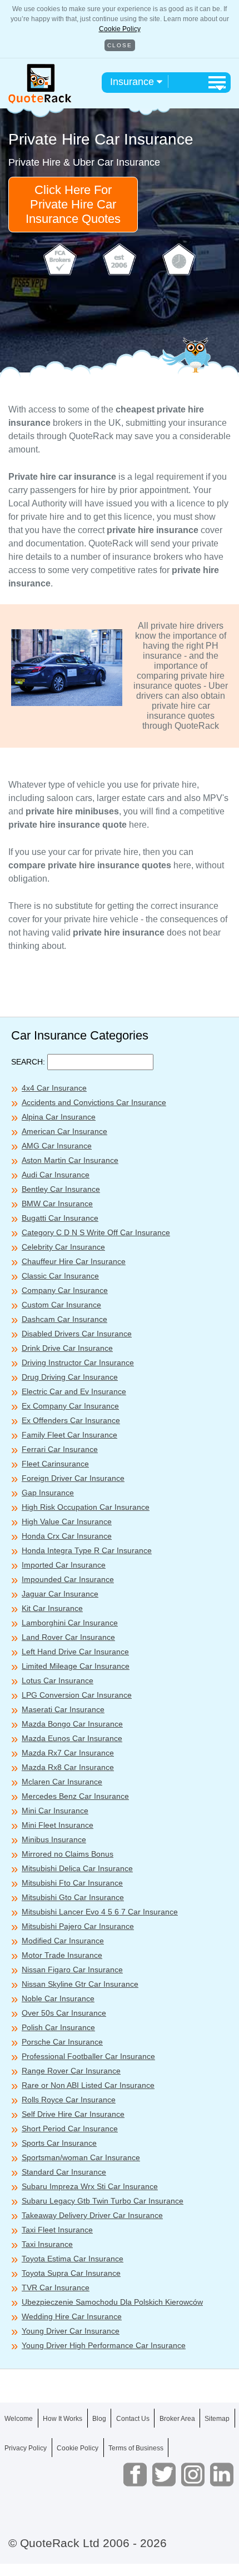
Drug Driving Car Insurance (70, 1377)
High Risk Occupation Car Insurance (86, 1507)
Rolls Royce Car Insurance (69, 2100)
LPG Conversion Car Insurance (77, 1695)
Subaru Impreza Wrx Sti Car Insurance (90, 2186)
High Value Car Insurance (67, 1521)
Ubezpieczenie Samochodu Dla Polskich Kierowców (112, 2302)
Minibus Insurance (54, 1839)
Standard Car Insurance (64, 2172)
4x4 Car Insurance (54, 1088)
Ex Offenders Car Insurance (71, 1420)
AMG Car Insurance (57, 1146)
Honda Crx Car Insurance (67, 1536)
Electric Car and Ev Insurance (74, 1391)
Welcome (19, 2419)
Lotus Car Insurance (58, 1680)
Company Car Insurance (65, 1290)
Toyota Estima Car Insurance (73, 2259)
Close (120, 45)
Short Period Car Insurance (70, 2129)
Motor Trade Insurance (62, 1955)
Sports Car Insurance (59, 2143)
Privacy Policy (26, 2448)
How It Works (63, 2419)
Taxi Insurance (47, 2244)
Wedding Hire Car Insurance (72, 2316)
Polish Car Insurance (58, 2027)
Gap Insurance (48, 1493)
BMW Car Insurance (57, 1204)
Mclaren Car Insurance (62, 1782)
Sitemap (217, 2419)
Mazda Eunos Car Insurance (72, 1738)
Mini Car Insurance (55, 1811)
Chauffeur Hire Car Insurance (74, 1261)
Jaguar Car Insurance (60, 1594)
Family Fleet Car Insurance (69, 1435)
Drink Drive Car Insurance (67, 1348)
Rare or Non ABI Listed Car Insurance (88, 2085)
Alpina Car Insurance (59, 1117)
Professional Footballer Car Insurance (88, 2056)
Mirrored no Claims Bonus (68, 1854)
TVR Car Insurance (56, 2287)
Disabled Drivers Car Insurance (77, 1334)
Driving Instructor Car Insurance (78, 1362)
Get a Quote (120, 2553)
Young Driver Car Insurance (71, 2331)
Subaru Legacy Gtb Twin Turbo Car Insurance (103, 2201)
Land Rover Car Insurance (68, 1637)
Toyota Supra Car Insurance (71, 2273)
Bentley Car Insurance (61, 1189)
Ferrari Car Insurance (60, 1449)
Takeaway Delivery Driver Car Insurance (92, 2215)
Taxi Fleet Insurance (57, 2230)
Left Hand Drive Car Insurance (75, 1652)
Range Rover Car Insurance (71, 2071)
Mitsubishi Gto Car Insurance (73, 1897)
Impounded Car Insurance (68, 1579)
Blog (99, 2419)
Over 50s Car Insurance (64, 2013)
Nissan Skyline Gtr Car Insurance (80, 1984)
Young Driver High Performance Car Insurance (104, 2345)
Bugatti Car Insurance (60, 1218)
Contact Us (133, 2419)
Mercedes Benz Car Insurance (75, 1796)
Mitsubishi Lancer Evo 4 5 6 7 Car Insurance (100, 1912)
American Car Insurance (64, 1131)
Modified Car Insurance (63, 1941)
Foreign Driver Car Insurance (73, 1478)
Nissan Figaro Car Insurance (72, 1970)
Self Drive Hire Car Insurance (73, 2114)
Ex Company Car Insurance (70, 1406)
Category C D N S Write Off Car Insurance (96, 1232)
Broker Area (177, 2419)
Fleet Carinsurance (55, 1464)
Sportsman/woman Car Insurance (81, 2157)
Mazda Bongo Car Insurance (72, 1724)
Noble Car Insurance (58, 1998)
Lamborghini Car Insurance (70, 1623)
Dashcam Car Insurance (64, 1319)
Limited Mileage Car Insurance (76, 1666)
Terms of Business (136, 2448)
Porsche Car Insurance (62, 2042)
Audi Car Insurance (56, 1175)
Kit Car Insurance (52, 1608)
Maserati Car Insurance (63, 1709)
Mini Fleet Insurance (58, 1825)
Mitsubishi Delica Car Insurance (77, 1868)
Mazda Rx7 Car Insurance (68, 1753)
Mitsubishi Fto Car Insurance (72, 1883)
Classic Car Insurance (60, 1276)
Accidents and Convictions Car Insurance (94, 1102)
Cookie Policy (120, 29)
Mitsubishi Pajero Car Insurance (78, 1926)
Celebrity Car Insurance (63, 1247)
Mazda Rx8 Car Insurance (68, 1767)
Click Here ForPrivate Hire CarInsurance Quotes (73, 204)
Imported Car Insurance (64, 1565)
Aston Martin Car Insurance (70, 1160)
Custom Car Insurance (61, 1305)
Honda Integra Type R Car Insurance (87, 1550)
